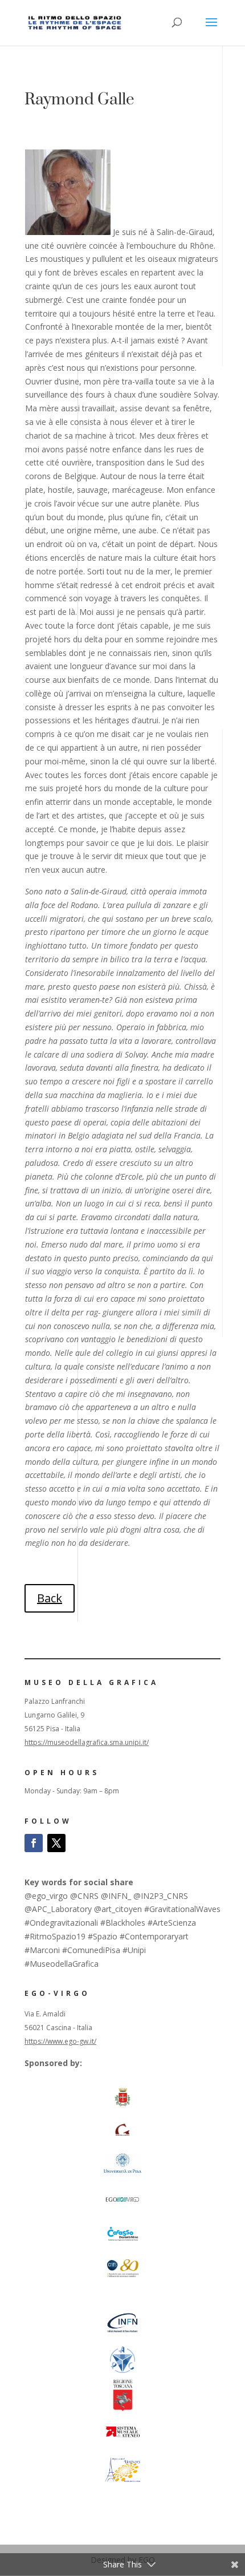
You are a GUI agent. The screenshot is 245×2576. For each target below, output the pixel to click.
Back (50, 1598)
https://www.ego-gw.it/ (60, 2041)
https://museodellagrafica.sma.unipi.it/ (87, 1742)
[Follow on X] (56, 1843)
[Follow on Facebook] (34, 1843)
